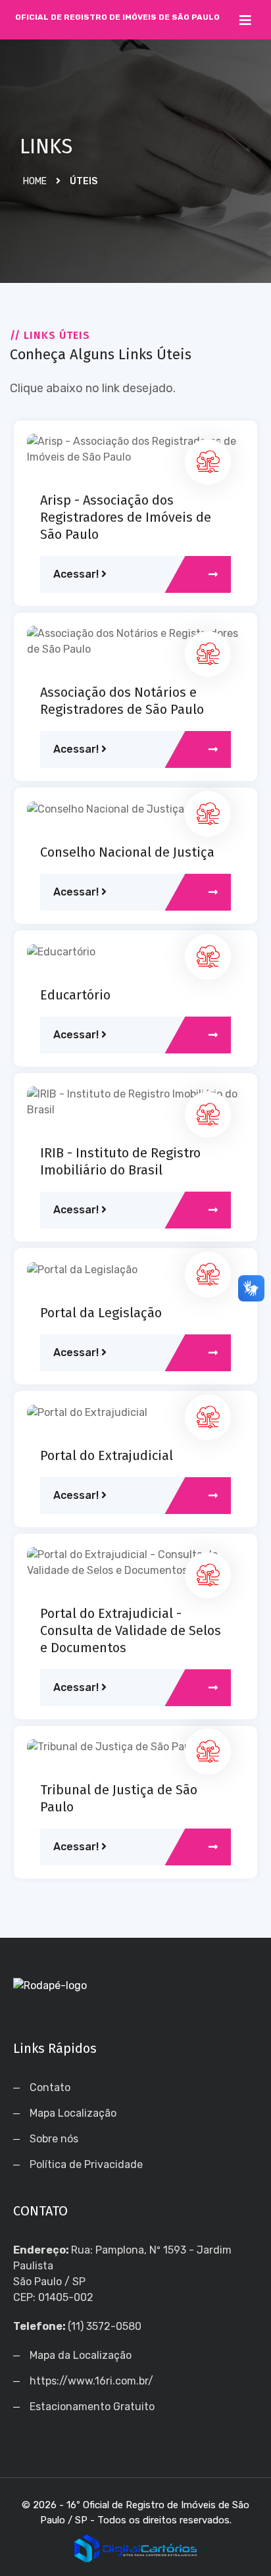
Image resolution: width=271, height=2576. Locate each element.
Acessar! (77, 574)
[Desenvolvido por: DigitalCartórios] (135, 2548)
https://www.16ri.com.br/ (91, 2381)
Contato (50, 2087)
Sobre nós (54, 2139)
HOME (35, 181)
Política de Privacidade (86, 2164)
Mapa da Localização (81, 2355)
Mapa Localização (73, 2113)
